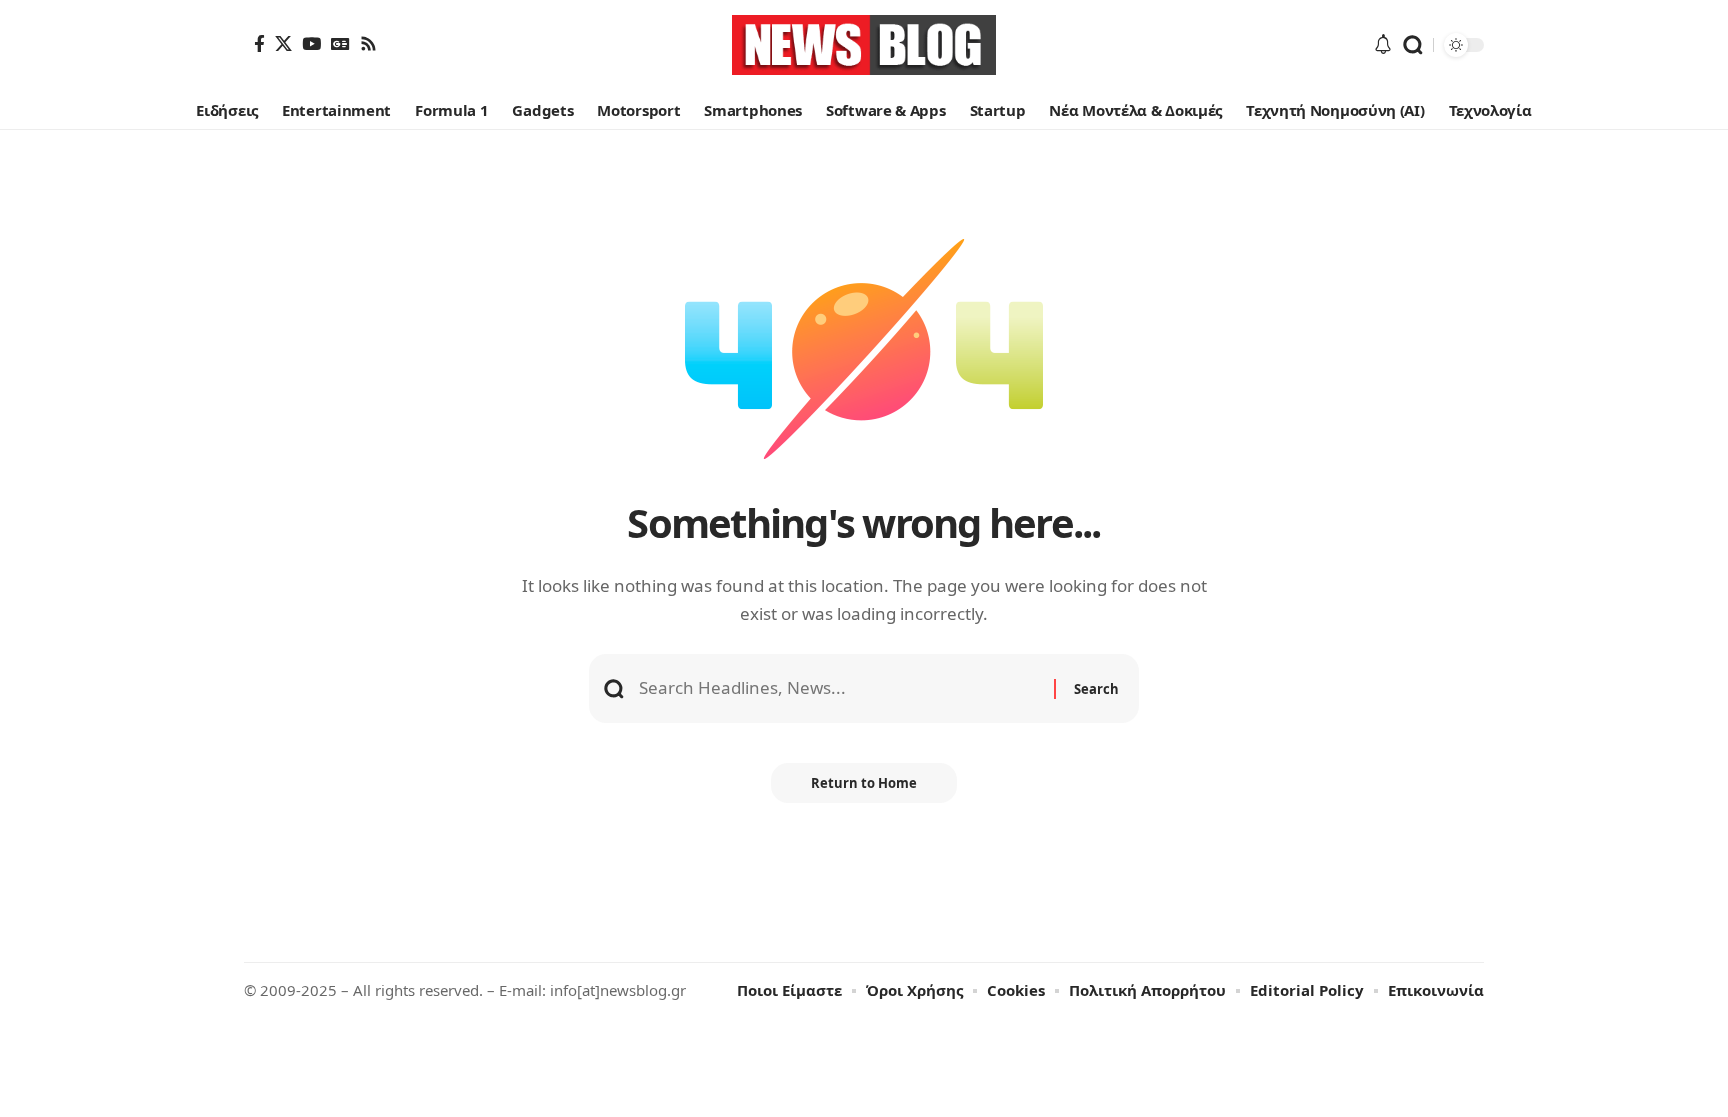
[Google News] (340, 43)
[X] (283, 43)
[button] (1413, 45)
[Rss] (368, 43)
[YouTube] (311, 43)
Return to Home (864, 783)
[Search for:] (839, 688)
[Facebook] (259, 43)
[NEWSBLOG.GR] (864, 45)
